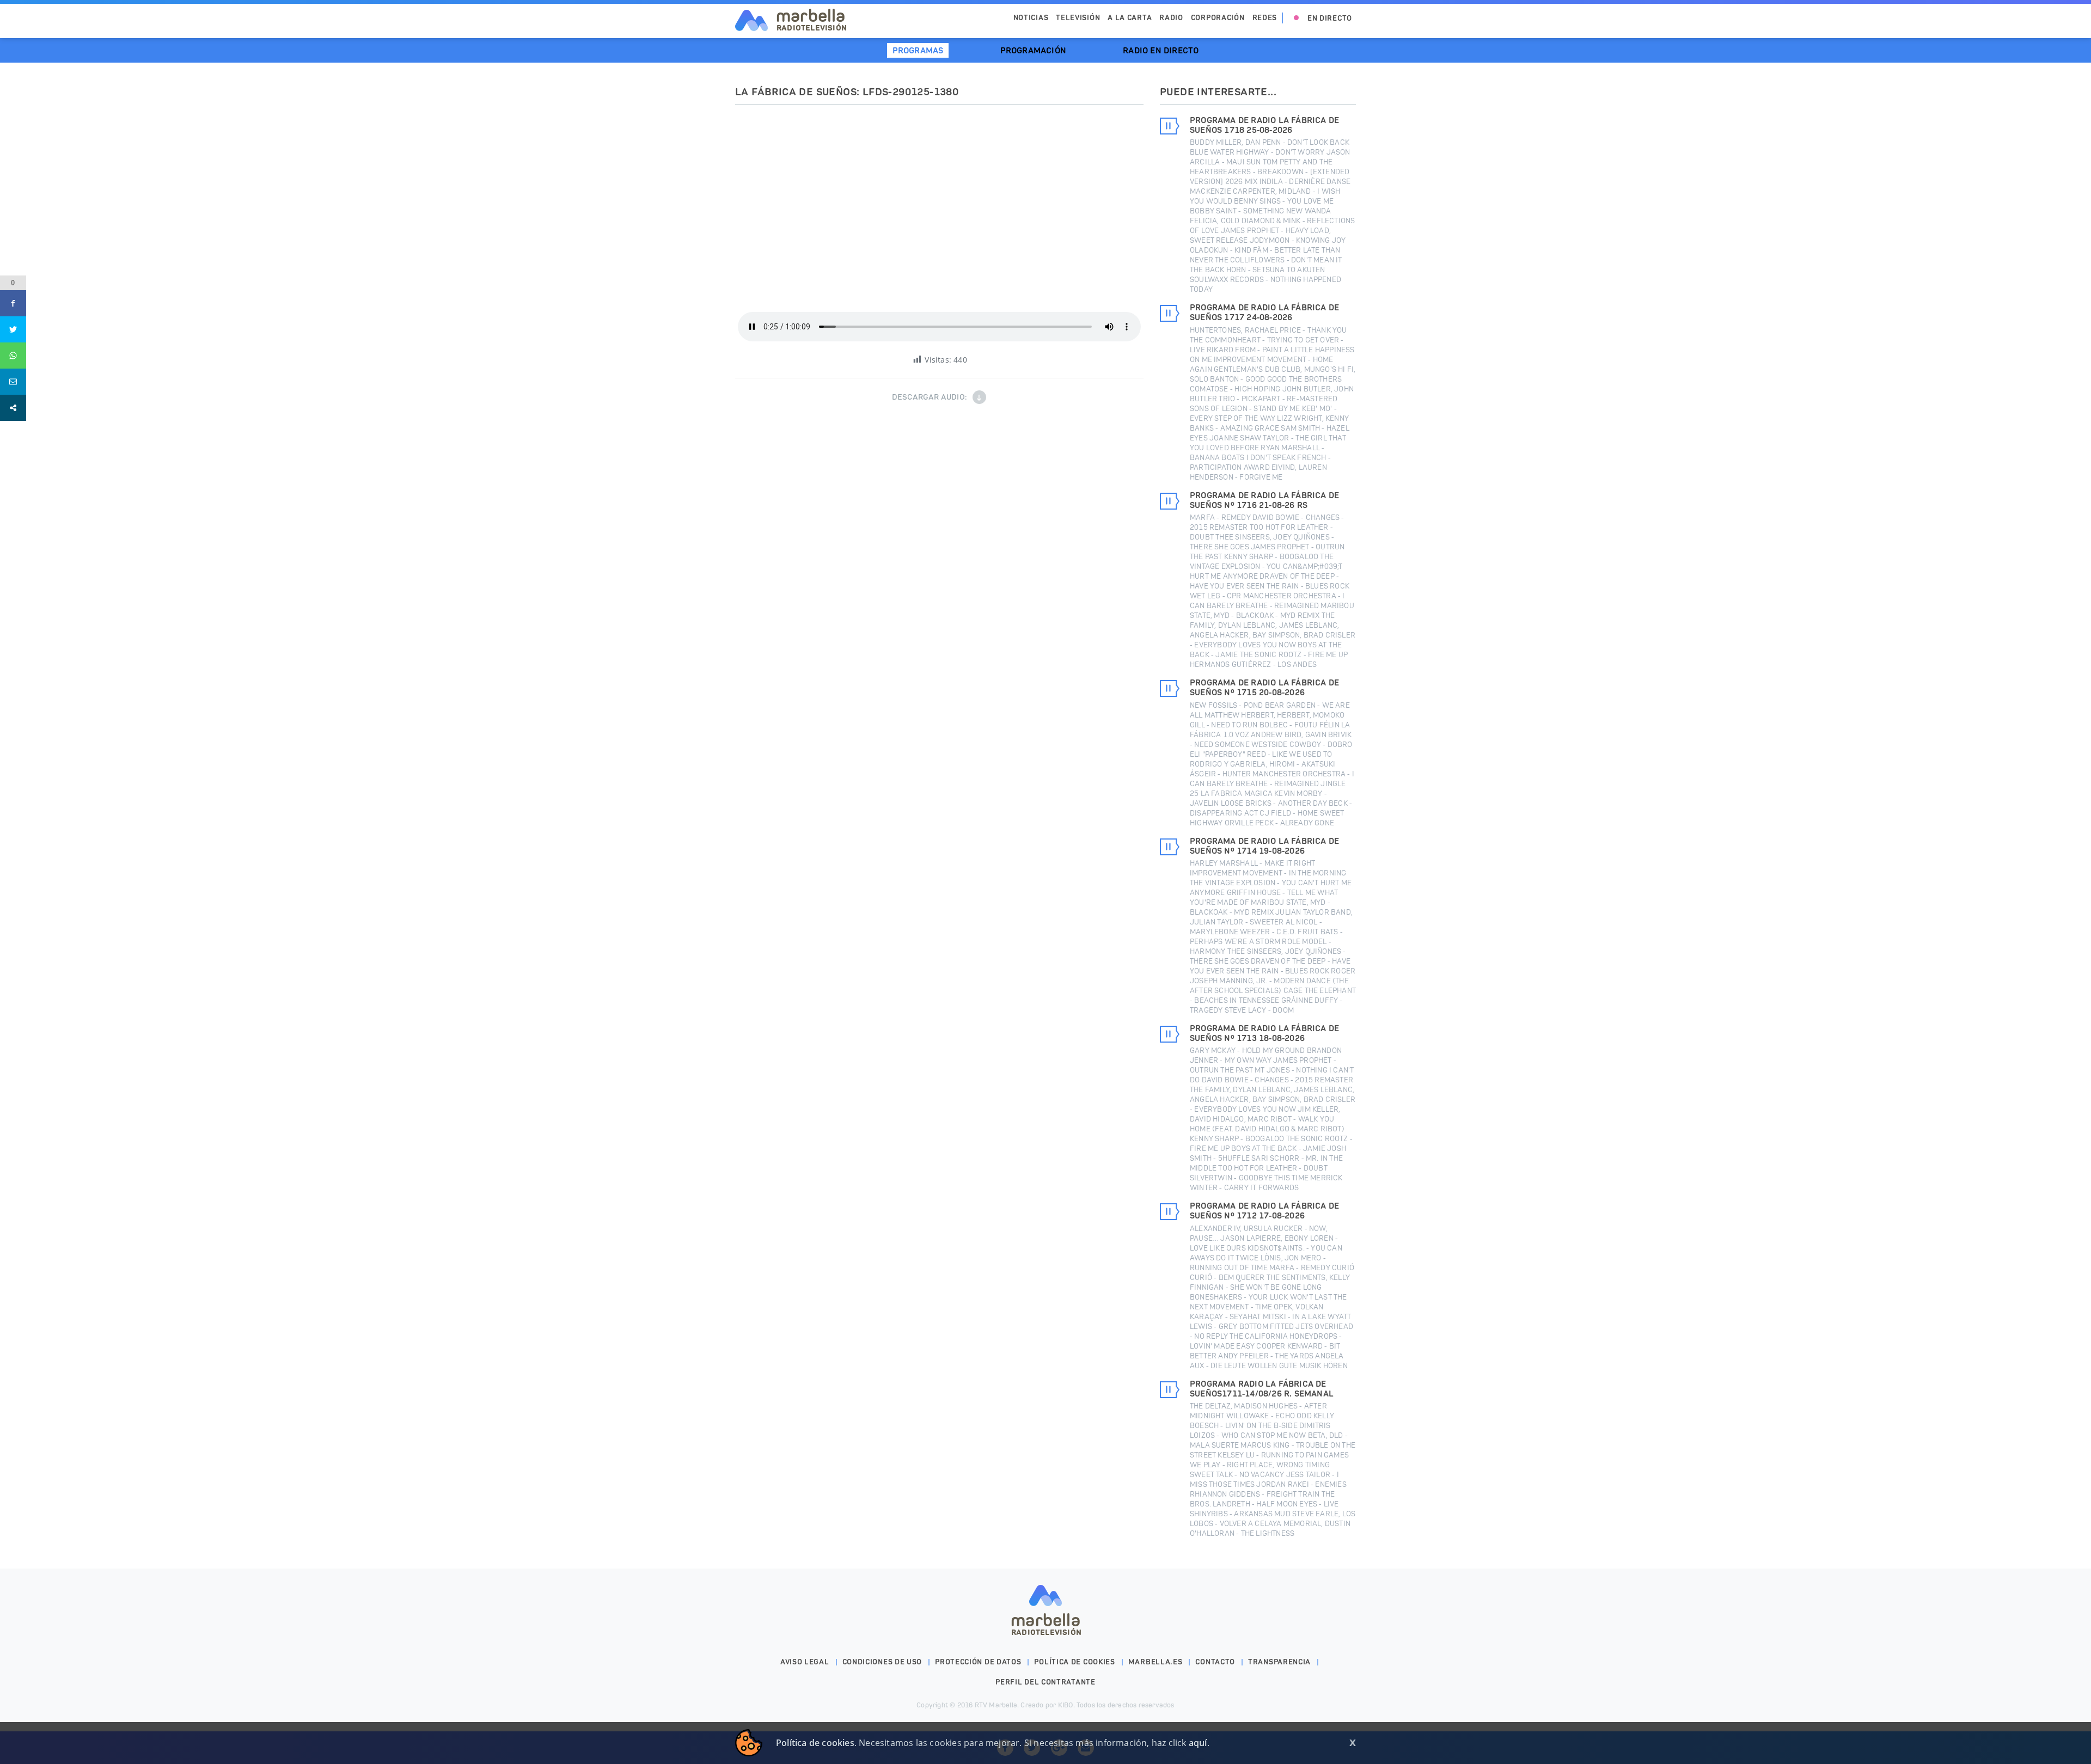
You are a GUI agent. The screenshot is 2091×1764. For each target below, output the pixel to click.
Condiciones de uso (882, 1662)
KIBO (1066, 1705)
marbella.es (1155, 1662)
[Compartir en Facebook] (13, 303)
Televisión (1078, 18)
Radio (1171, 18)
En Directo (1330, 18)
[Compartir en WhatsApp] (13, 356)
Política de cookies (1074, 1662)
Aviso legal (805, 1662)
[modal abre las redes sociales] (13, 408)
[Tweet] (13, 329)
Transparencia (1279, 1662)
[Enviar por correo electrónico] (13, 382)
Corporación (1218, 18)
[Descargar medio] (979, 397)
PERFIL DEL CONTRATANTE (1045, 1682)
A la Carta (1130, 18)
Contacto (1215, 1662)
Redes (1265, 18)
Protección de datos (978, 1662)
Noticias (1031, 18)
